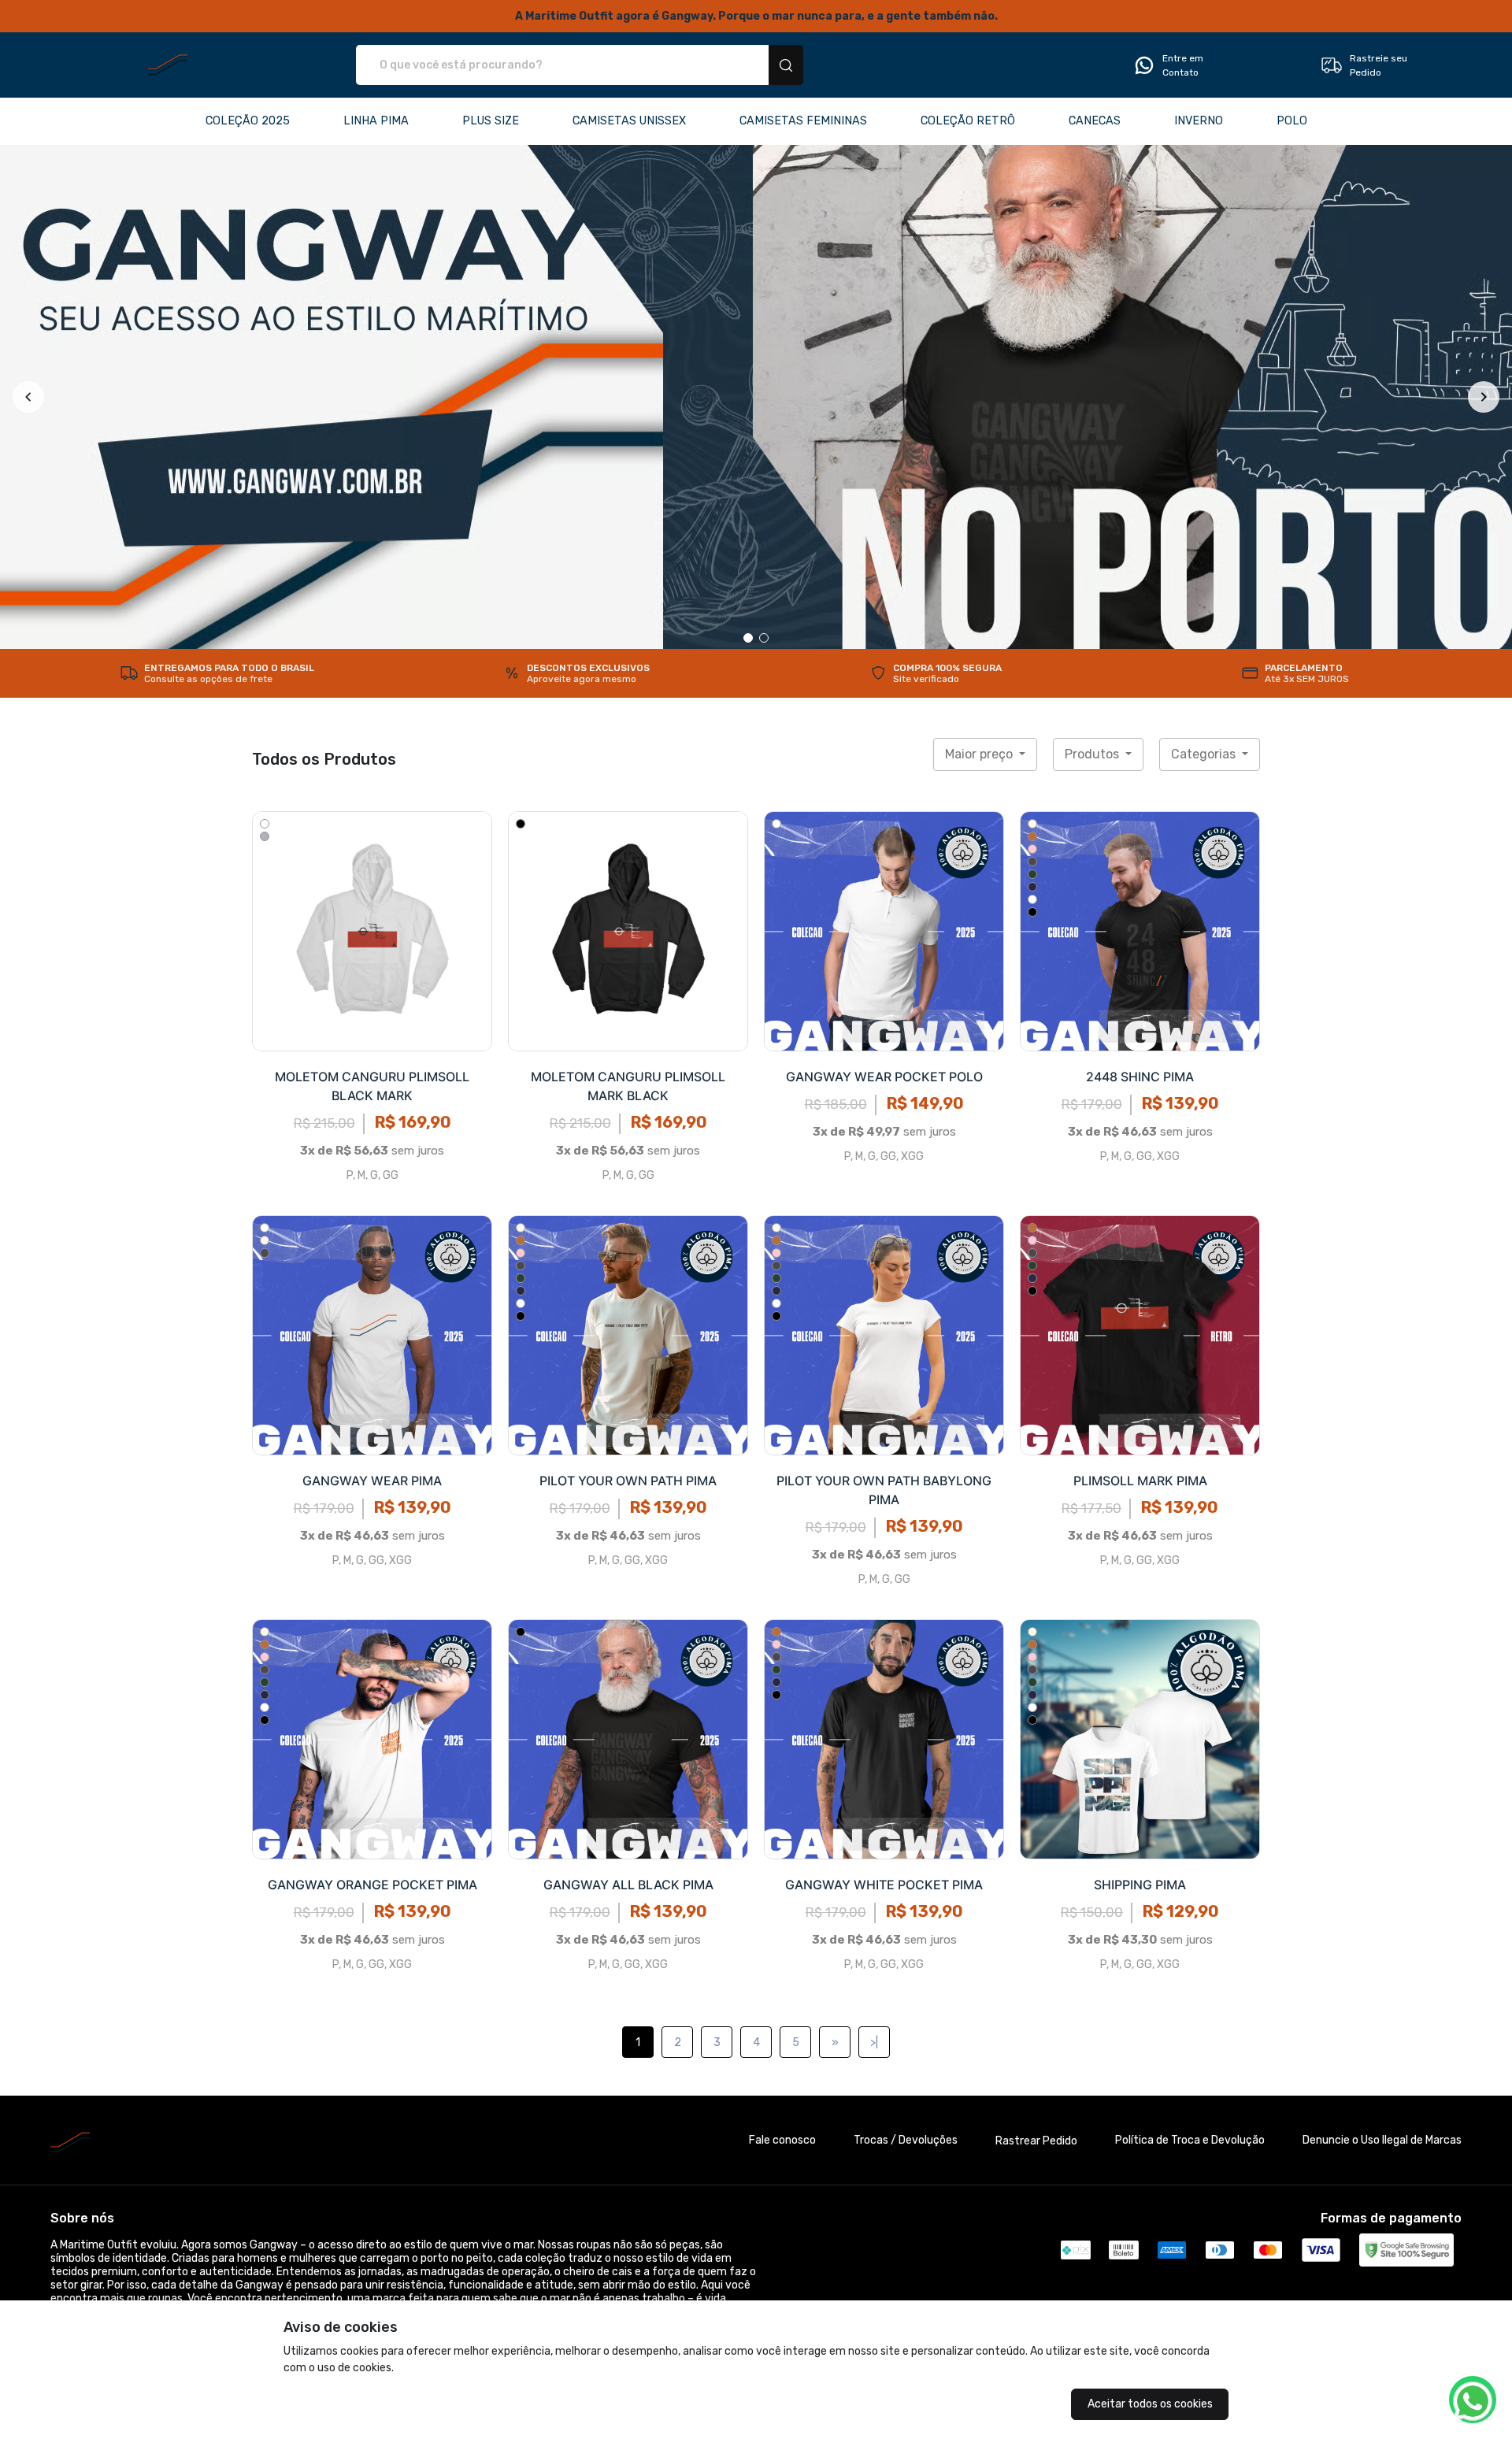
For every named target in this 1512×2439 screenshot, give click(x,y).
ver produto (372, 931)
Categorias (1205, 754)
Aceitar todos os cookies (1150, 2404)
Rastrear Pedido (1036, 2141)
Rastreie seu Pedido (1379, 65)
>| (874, 2042)
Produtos (1093, 754)
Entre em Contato (1183, 65)
